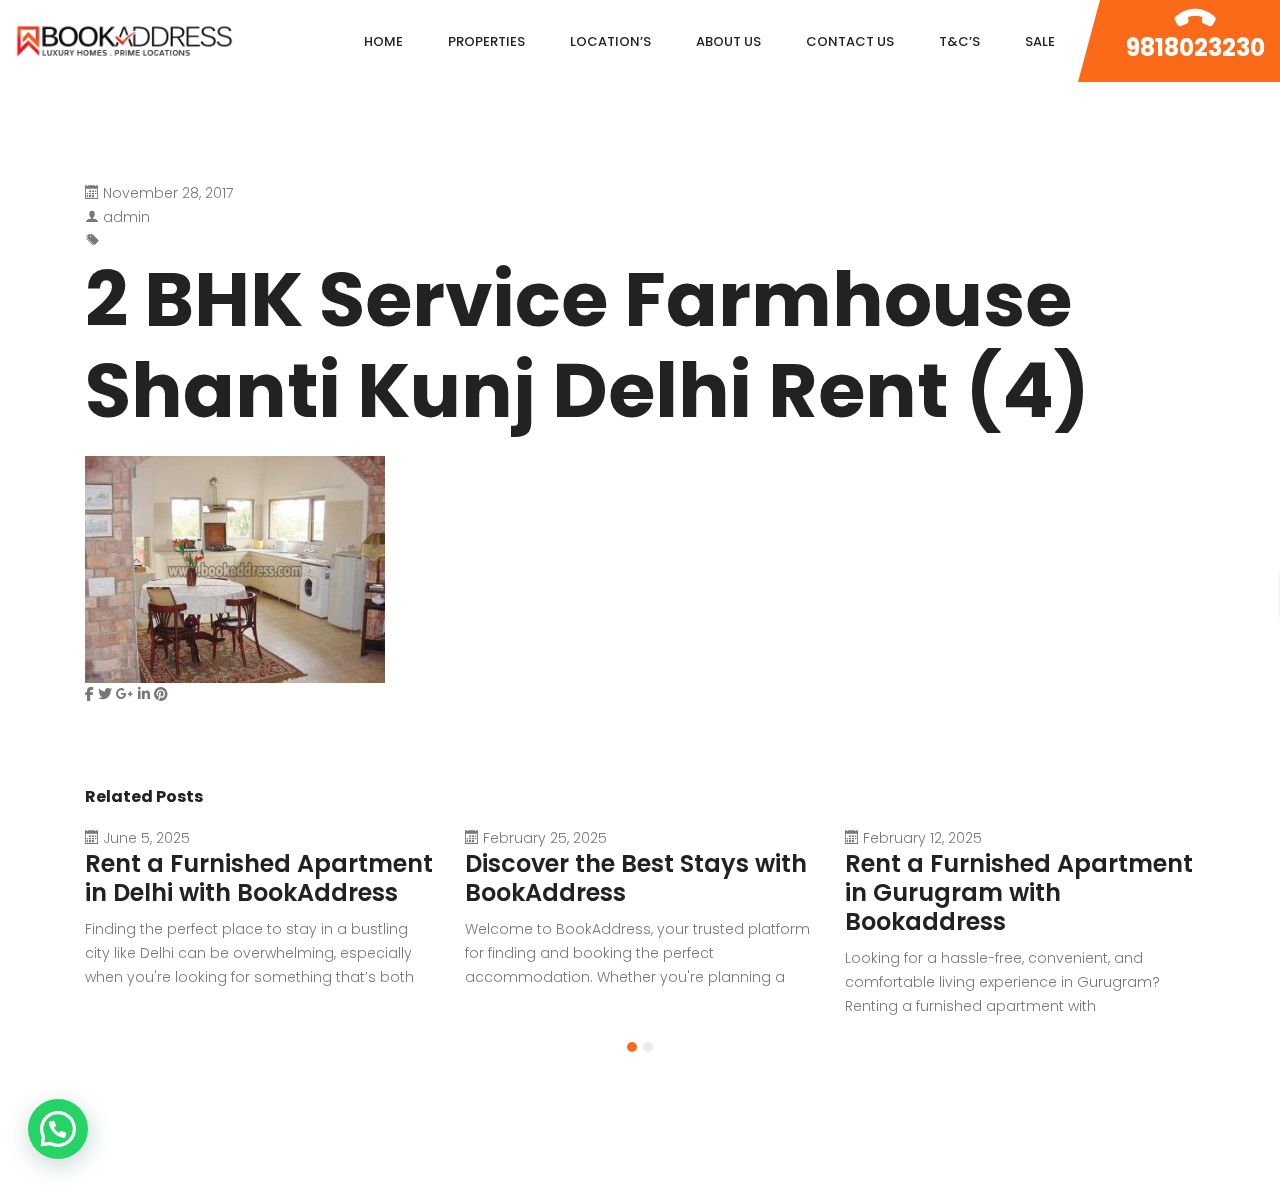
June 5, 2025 (146, 838)
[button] (632, 1047)
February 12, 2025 (922, 838)
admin (126, 217)
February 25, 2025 (545, 838)
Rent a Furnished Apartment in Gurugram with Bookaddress (1019, 892)
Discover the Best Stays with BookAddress (636, 878)
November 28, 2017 (168, 193)
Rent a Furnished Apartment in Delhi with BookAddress (259, 878)
